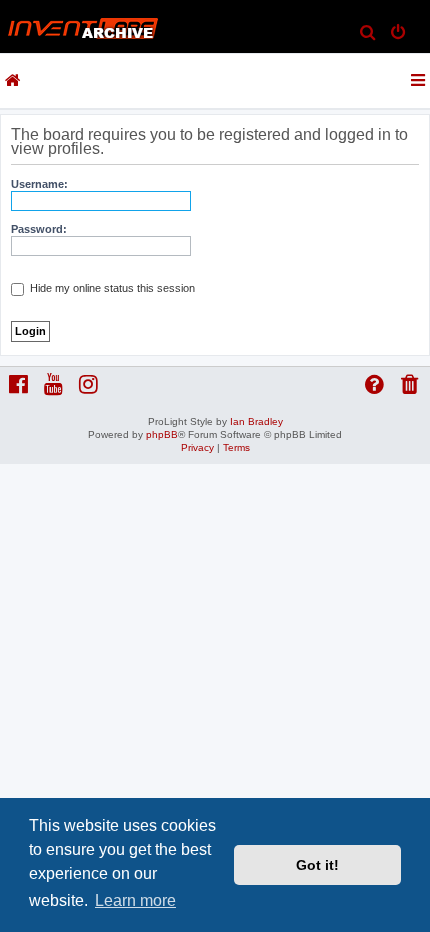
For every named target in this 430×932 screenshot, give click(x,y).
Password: (39, 229)
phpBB (162, 434)
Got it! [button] (317, 865)
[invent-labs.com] (13, 80)
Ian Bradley (256, 421)
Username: (39, 184)
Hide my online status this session (111, 288)
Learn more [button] (135, 900)
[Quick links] (419, 80)
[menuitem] (368, 34)
